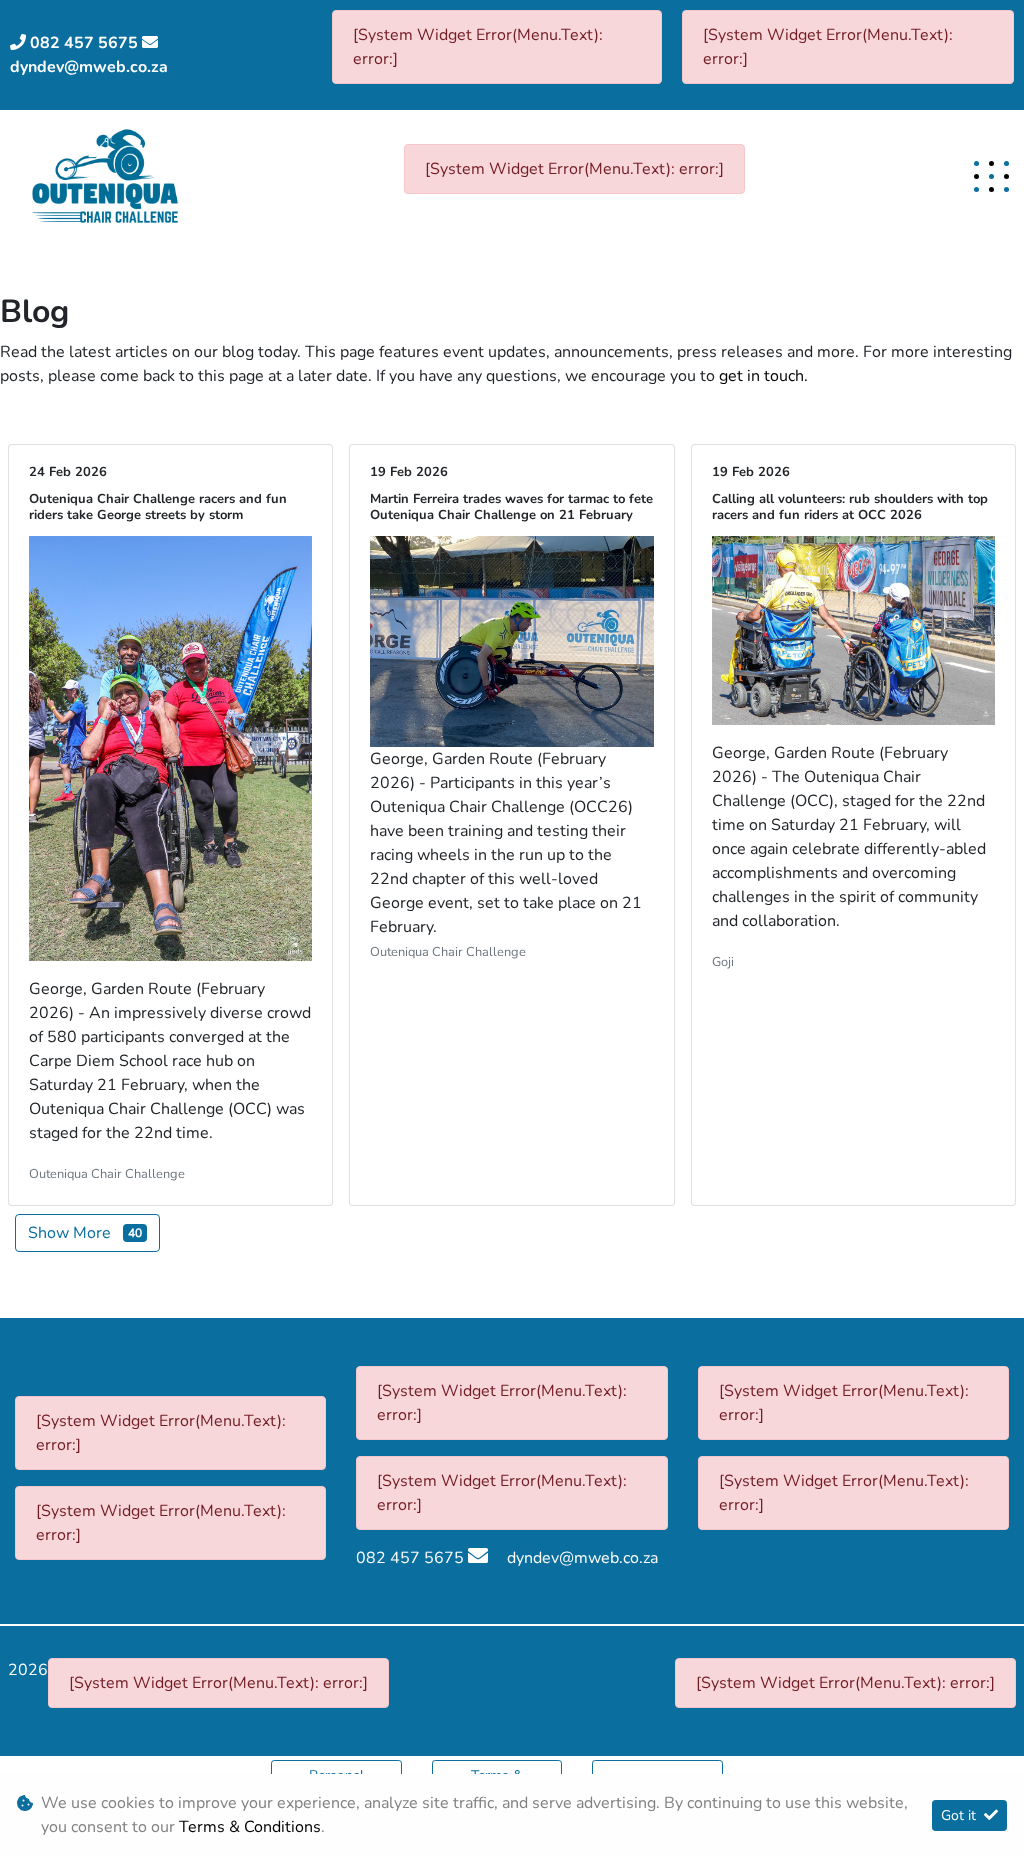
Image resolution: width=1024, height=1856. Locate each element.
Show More (85, 1233)
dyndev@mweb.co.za (89, 67)
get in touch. (763, 376)
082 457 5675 (84, 43)
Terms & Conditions (250, 1827)
